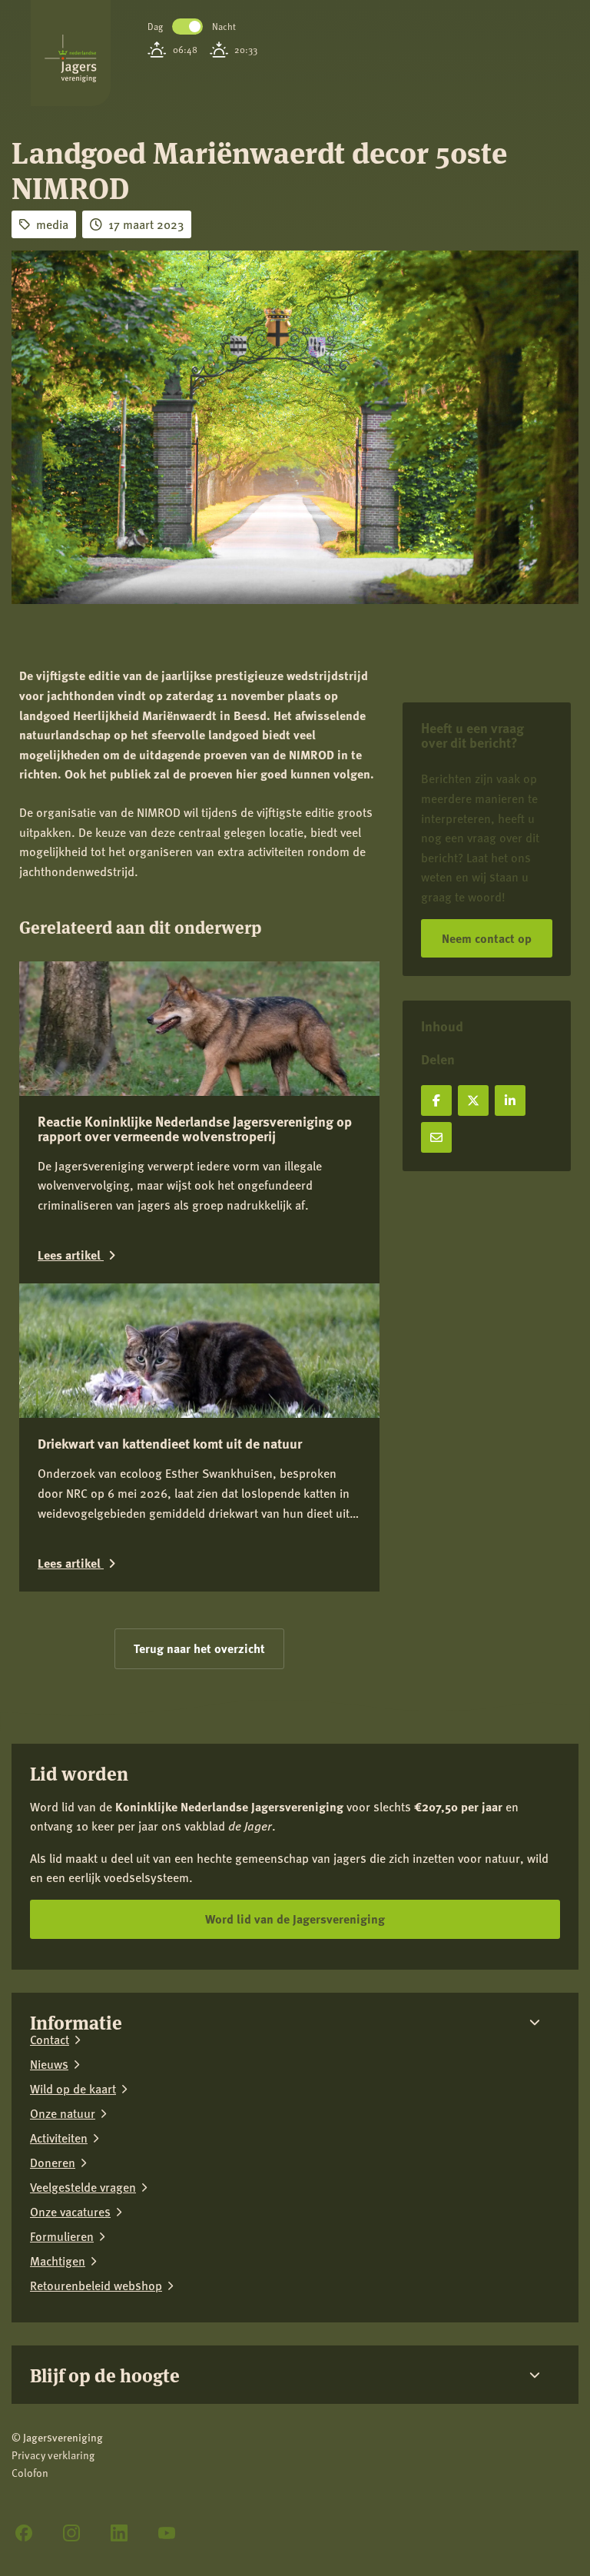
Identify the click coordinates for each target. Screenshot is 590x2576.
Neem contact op (487, 938)
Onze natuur (63, 2113)
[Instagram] (71, 2533)
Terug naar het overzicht (199, 1648)
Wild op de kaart (73, 2089)
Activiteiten (59, 2138)
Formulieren (62, 2236)
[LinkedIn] (119, 2533)
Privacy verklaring (53, 2455)
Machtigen (58, 2261)
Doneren (53, 2163)
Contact (50, 2040)
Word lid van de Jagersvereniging (295, 1919)
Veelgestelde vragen (83, 2187)
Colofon (30, 2473)
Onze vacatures (70, 2212)
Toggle (187, 27)
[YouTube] (167, 2533)
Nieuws (49, 2064)
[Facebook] (24, 2533)
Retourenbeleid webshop (96, 2286)
